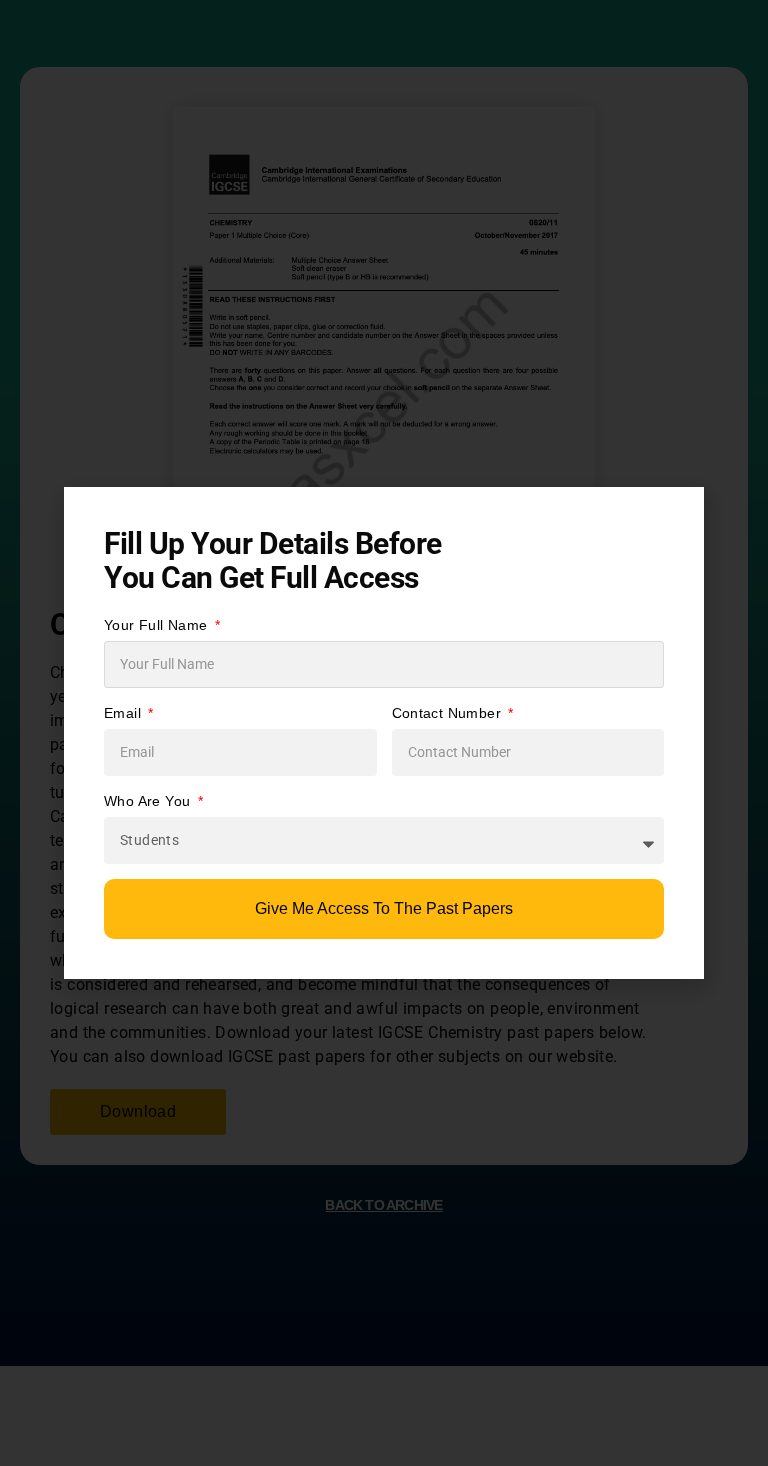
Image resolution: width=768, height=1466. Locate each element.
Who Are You (149, 801)
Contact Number (449, 713)
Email (124, 713)
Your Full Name (158, 625)
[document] (384, 733)
